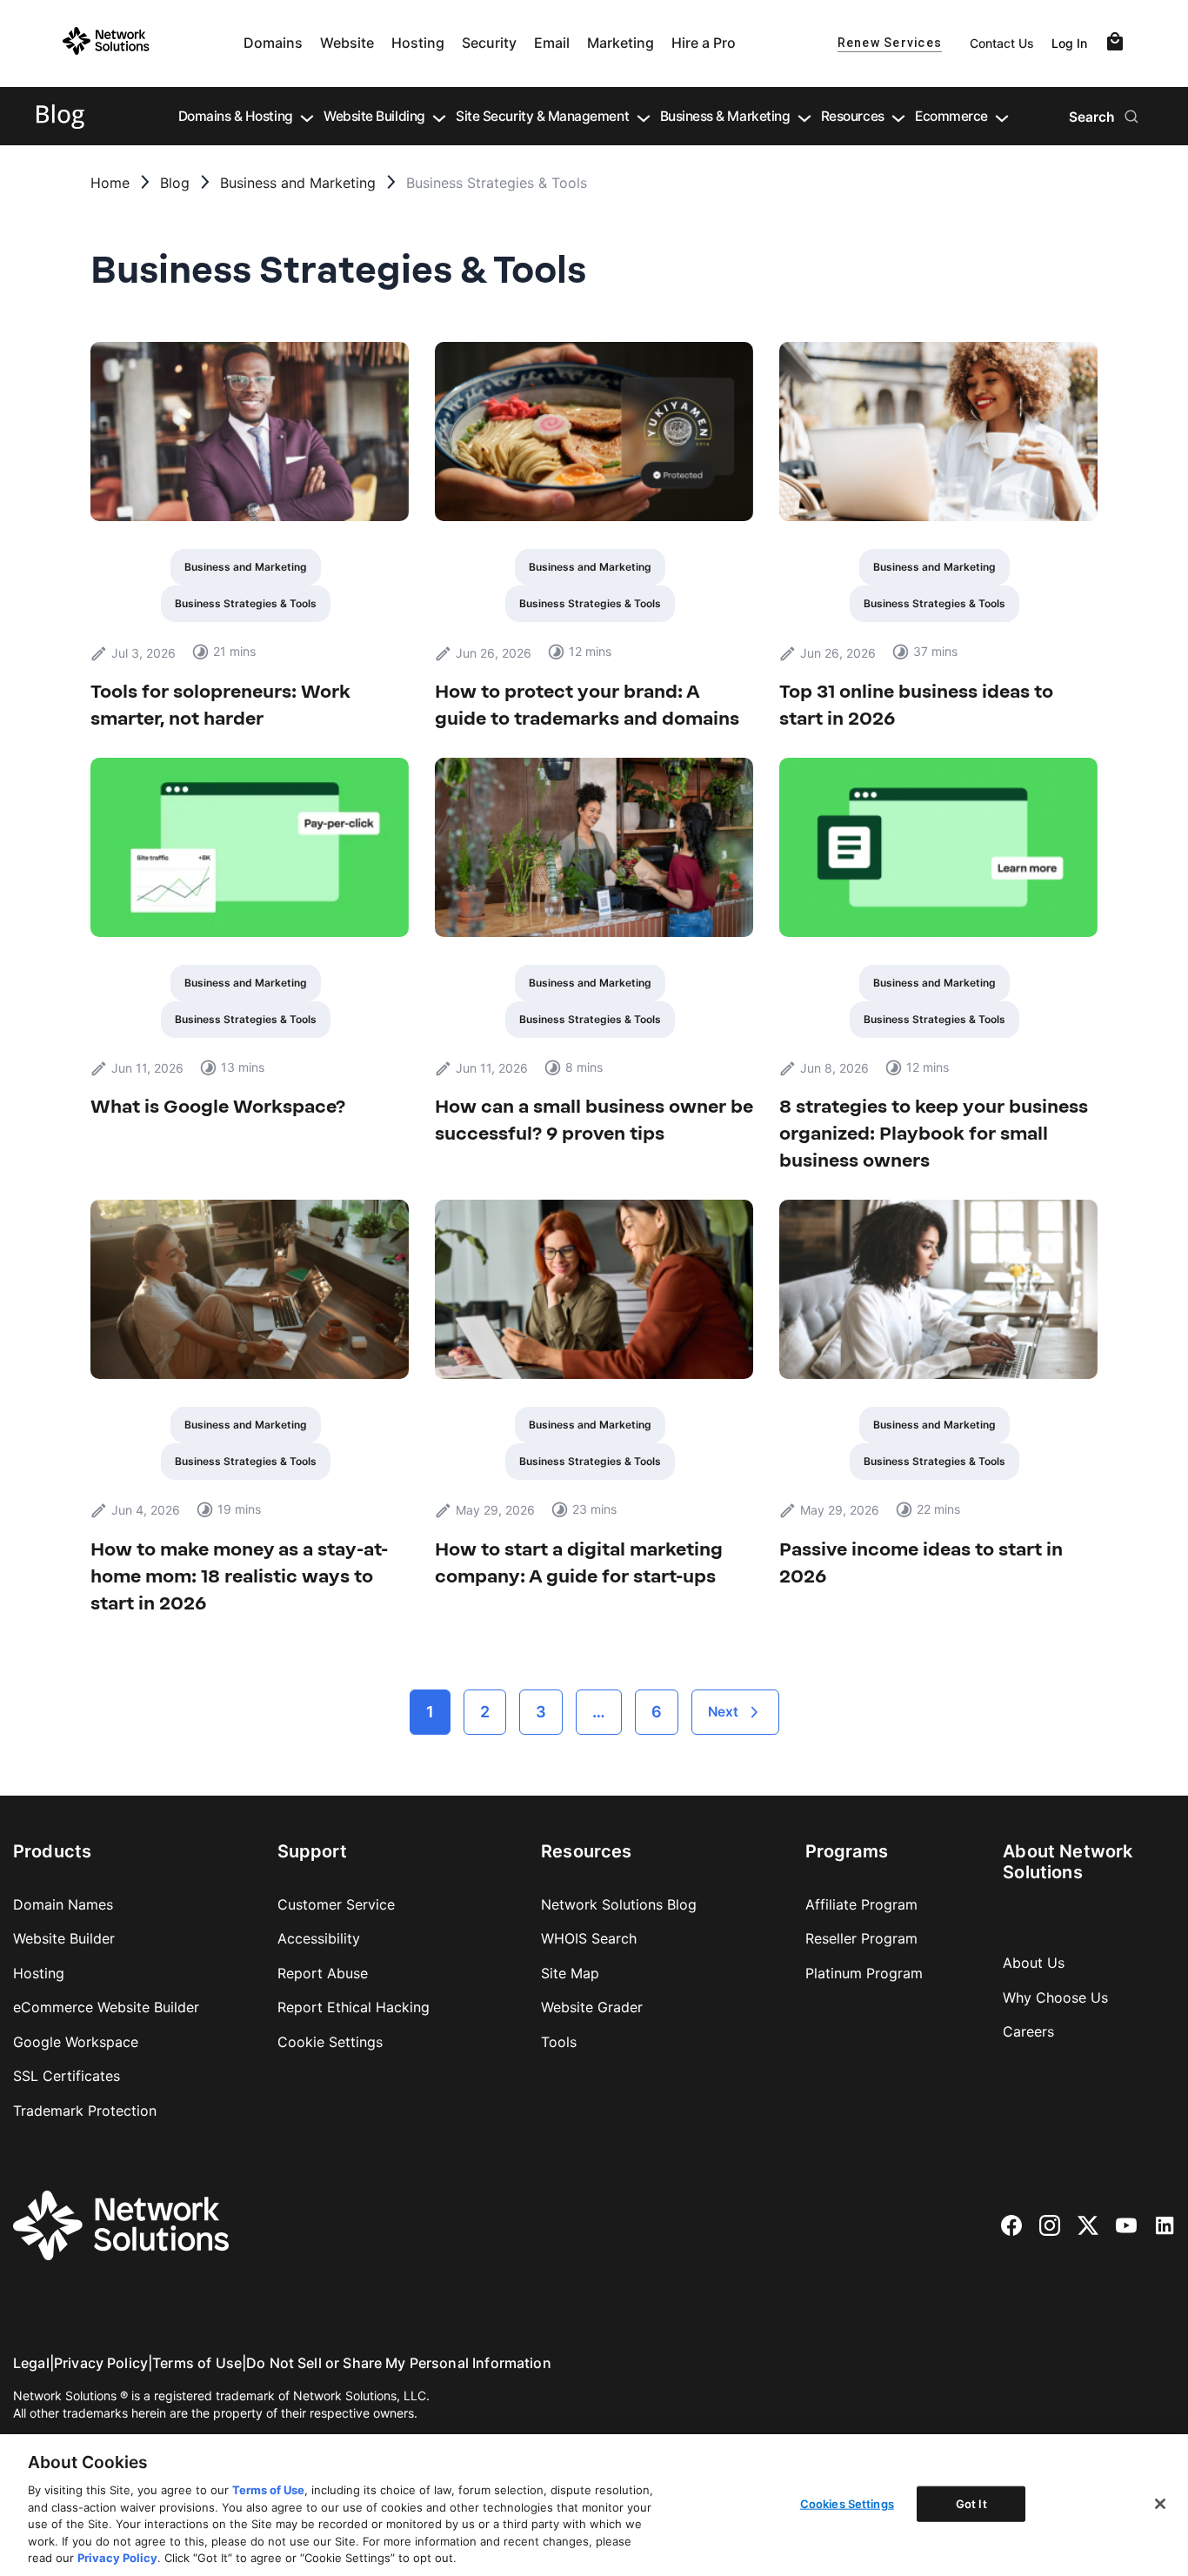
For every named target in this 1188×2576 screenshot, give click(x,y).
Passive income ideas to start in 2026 (921, 1562)
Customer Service (336, 1904)
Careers (1028, 2031)
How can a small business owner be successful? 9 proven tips (594, 1120)
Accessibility (319, 1938)
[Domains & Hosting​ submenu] (307, 117)
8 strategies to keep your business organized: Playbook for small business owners (934, 1133)
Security (489, 43)
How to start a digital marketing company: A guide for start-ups (579, 1562)
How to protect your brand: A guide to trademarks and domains (587, 705)
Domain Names (63, 1904)
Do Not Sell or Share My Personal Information (399, 2363)
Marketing (621, 43)
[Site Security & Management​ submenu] (644, 117)
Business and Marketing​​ (298, 184)
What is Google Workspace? (218, 1106)
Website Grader (592, 2007)
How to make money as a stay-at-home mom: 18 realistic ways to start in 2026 (239, 1576)
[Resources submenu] (898, 117)
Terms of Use (197, 2363)
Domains (273, 43)
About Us (1034, 1963)
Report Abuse (323, 1973)
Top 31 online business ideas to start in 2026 (916, 705)
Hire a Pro (704, 43)
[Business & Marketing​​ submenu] (804, 117)
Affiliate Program (861, 1904)
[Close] (1160, 2504)
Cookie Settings (330, 2042)
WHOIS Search (589, 1938)
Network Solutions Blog (619, 1904)
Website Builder (64, 1938)
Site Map (570, 1973)
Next (723, 1712)
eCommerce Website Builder (106, 2007)
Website (347, 43)
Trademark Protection (85, 2111)
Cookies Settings (847, 2503)
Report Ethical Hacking (354, 2007)
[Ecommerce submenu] (1002, 117)
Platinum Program (864, 1973)
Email (552, 43)
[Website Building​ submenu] (439, 117)
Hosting (418, 43)
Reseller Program (861, 1938)
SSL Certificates (67, 2076)
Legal (31, 2363)
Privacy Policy (101, 2363)
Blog (175, 184)
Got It (971, 2503)
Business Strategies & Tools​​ (246, 603)
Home (110, 184)
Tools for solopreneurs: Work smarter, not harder (220, 705)
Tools (559, 2042)
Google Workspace (76, 2042)
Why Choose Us (1055, 1997)
